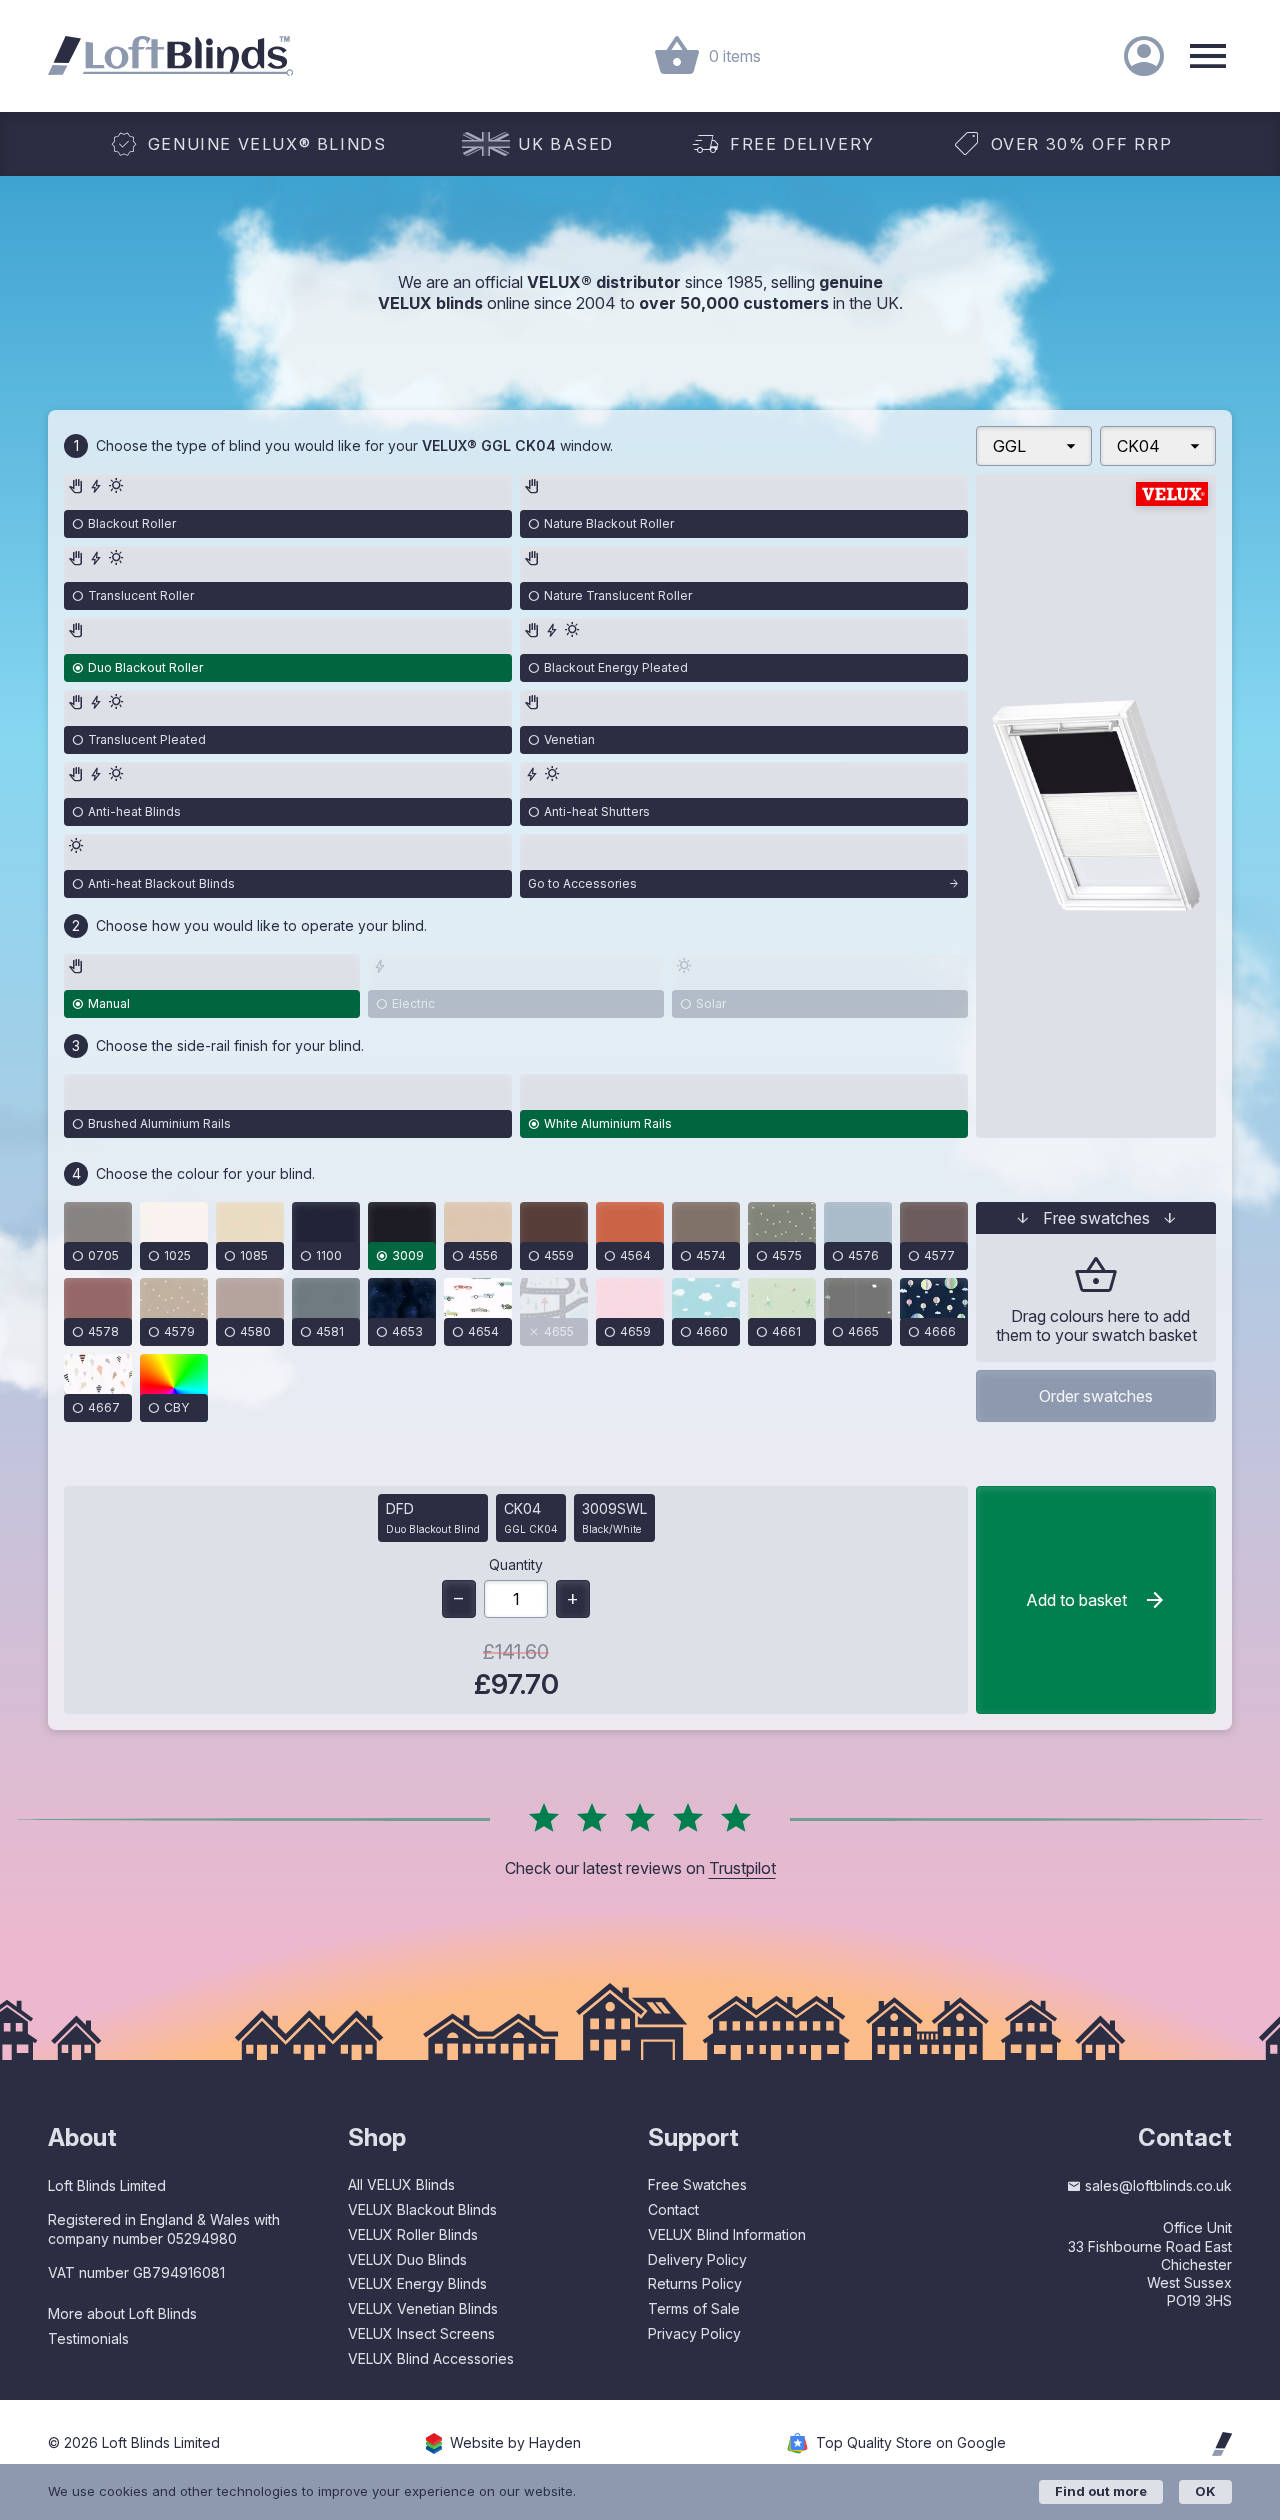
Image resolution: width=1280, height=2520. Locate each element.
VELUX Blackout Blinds (422, 2209)
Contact (673, 2209)
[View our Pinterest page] (1177, 2346)
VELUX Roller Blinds (413, 2234)
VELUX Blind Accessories (431, 2358)
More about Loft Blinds (122, 2313)
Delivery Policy (697, 2259)
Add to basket (1076, 1600)
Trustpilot (742, 1868)
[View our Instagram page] (1139, 2346)
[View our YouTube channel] (1218, 2346)
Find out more (1101, 2491)
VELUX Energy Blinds (417, 2283)
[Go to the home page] (170, 56)
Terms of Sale (694, 2308)
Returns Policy (695, 2283)
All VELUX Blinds (401, 2184)
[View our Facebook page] (1101, 2346)
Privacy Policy (694, 2333)
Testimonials (88, 2338)
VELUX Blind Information (727, 2234)
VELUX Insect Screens (421, 2333)
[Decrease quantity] (459, 1599)
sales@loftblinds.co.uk (1158, 2185)
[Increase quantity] (573, 1599)
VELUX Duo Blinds (407, 2259)
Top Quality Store (911, 2443)
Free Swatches (697, 2184)
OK (1205, 2491)
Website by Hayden (515, 2443)
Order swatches (1096, 1396)
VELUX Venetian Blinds (423, 2308)
